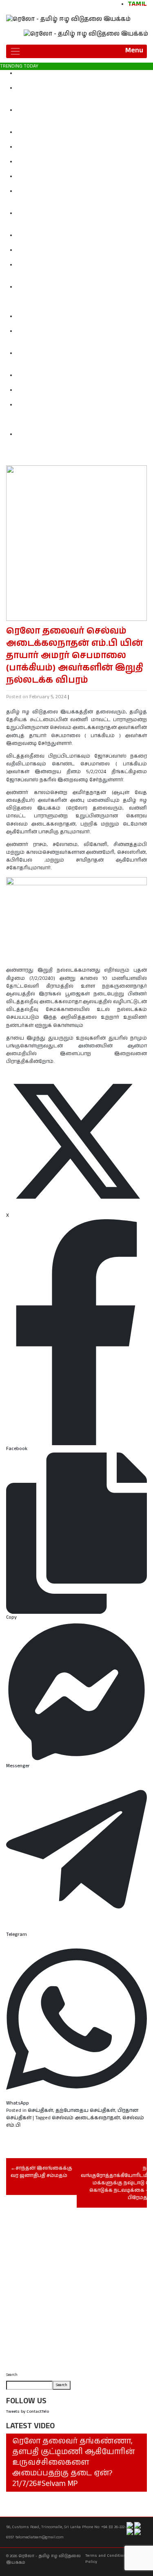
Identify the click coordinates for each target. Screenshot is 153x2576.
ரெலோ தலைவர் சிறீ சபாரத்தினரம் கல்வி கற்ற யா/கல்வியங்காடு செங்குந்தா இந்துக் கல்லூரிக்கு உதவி (83, 239)
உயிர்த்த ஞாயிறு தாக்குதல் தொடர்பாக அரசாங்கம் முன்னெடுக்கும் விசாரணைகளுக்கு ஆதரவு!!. (81, 320)
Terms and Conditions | (108, 2556)
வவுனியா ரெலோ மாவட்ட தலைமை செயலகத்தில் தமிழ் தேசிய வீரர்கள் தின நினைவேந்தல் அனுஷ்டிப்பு (83, 151)
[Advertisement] (76, 2292)
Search (12, 2375)
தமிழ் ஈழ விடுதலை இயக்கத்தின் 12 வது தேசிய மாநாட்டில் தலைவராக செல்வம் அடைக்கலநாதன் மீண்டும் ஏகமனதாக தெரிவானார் (80, 272)
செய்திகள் (40, 2110)
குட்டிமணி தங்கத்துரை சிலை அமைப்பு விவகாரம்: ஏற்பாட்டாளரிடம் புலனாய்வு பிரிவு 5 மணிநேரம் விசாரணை (81, 96)
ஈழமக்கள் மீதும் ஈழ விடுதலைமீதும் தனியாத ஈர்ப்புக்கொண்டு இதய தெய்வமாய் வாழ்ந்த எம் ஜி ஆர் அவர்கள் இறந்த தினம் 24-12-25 (84, 361)
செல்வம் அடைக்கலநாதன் (86, 2118)
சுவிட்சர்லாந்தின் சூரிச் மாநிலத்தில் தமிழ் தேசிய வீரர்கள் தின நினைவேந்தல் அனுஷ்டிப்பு (76, 166)
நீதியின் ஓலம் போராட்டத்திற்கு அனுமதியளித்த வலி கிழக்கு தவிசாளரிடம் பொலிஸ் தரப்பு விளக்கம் (82, 77)
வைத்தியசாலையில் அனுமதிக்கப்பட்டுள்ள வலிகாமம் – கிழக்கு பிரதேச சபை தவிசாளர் (84, 394)
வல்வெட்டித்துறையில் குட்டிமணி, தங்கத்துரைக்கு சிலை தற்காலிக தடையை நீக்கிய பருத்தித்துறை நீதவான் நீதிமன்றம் (81, 118)
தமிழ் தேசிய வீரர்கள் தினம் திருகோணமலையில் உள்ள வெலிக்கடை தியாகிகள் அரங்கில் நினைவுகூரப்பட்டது (78, 199)
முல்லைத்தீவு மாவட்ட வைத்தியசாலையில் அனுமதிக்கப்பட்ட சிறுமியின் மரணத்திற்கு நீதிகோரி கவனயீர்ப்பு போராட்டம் (82, 339)
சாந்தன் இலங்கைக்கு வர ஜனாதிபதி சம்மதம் (41, 2172)
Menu (134, 50)
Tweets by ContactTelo (28, 2411)
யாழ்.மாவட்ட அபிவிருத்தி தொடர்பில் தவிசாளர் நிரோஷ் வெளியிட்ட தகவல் (76, 379)
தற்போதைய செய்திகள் (85, 2110)
